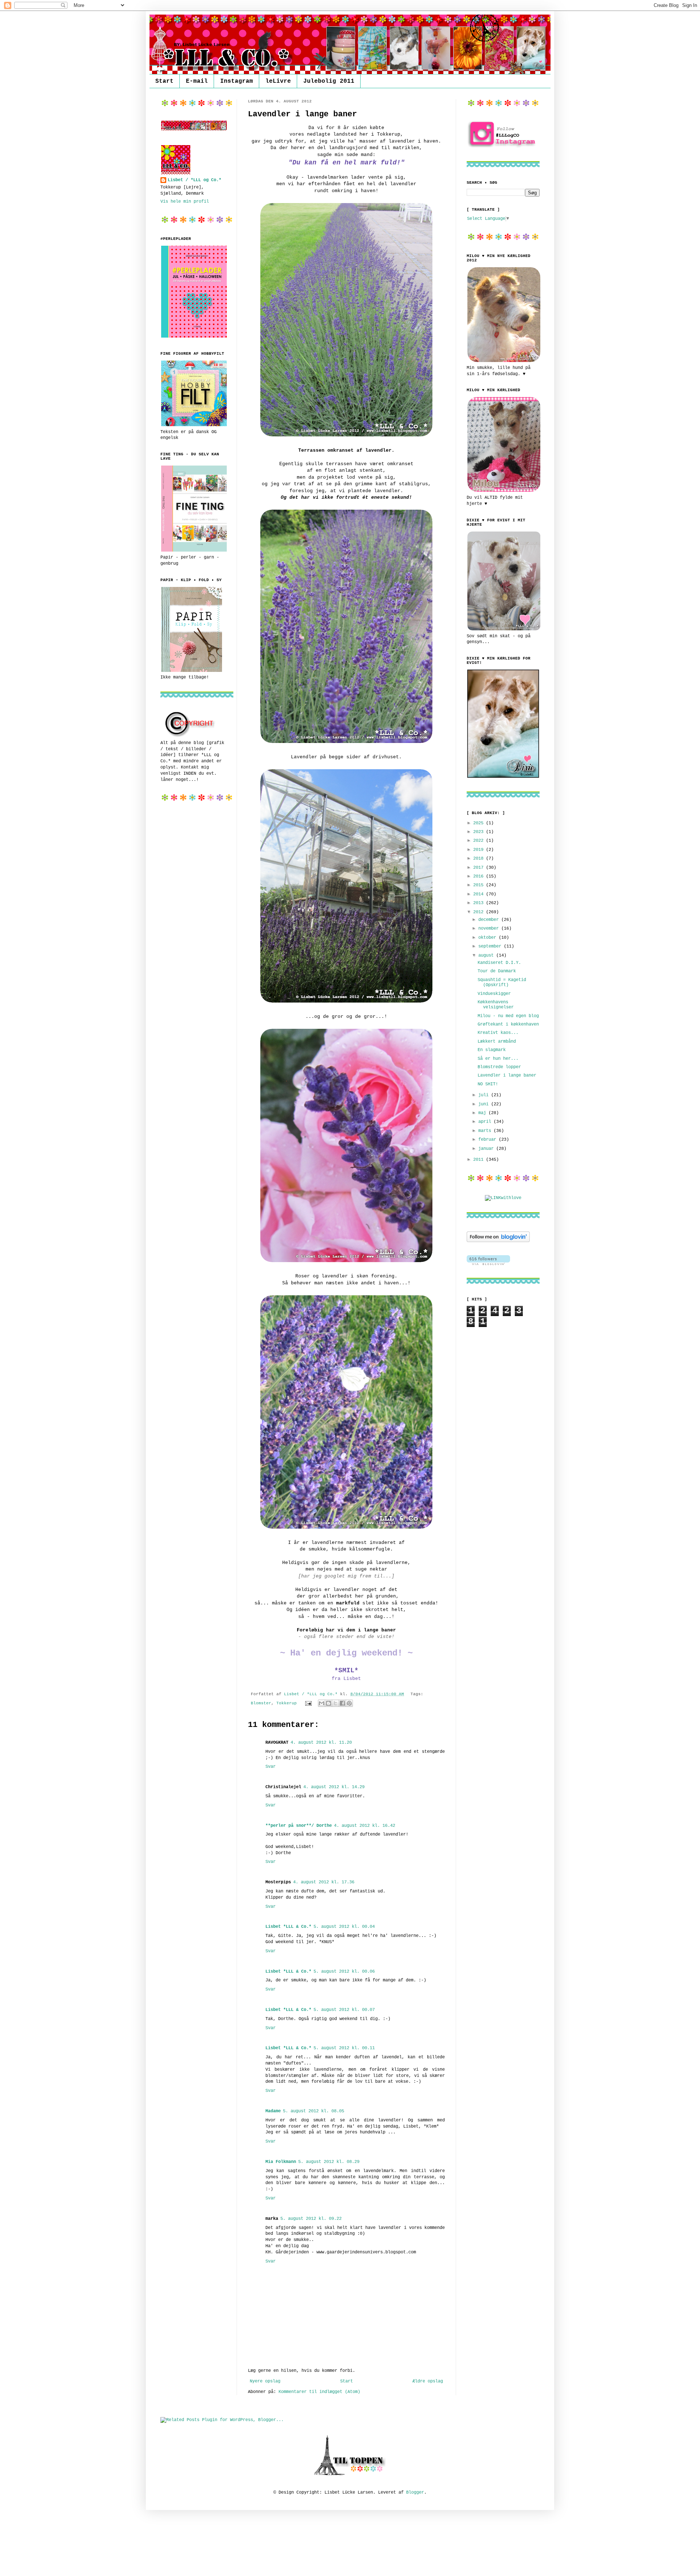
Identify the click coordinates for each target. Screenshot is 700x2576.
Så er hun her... (498, 1059)
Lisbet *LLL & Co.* (288, 1927)
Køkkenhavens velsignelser (496, 1005)
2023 (480, 832)
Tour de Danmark (497, 971)
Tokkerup (287, 1703)
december (490, 920)
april (486, 1122)
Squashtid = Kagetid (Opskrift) (502, 982)
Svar (271, 1767)
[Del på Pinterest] (349, 1703)
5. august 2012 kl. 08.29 (329, 2162)
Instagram (237, 81)
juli (485, 1095)
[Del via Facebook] (342, 1703)
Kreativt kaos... (498, 1033)
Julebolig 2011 (329, 81)
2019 (480, 850)
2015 (480, 885)
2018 (480, 859)
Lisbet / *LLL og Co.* (195, 180)
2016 (480, 876)
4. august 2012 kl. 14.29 (334, 1787)
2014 (480, 894)
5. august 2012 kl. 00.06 (344, 1972)
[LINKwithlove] (503, 1198)
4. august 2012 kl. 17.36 (324, 1882)
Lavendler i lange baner (507, 1075)
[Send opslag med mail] (309, 1703)
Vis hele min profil (185, 202)
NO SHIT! (488, 1084)
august (487, 956)
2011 (480, 1160)
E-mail (197, 81)
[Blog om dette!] (328, 1703)
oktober (489, 938)
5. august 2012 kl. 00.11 (344, 2048)
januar (487, 1149)
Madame (273, 2111)
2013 (480, 903)
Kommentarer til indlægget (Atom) (319, 2392)
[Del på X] (335, 1703)
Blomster (261, 1703)
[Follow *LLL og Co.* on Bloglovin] (498, 1241)
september (491, 946)
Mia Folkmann (281, 2162)
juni (485, 1104)
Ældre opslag (428, 2381)
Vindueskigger (494, 994)
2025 (480, 823)
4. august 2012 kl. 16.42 (365, 1826)
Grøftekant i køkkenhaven (508, 1024)
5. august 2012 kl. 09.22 (311, 2219)
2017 (480, 868)
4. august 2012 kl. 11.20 (321, 1743)
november (490, 929)
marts (486, 1131)
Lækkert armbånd (497, 1042)
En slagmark (492, 1050)
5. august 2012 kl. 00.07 (344, 2010)
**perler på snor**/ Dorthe (299, 1826)
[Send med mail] (322, 1703)
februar (489, 1140)
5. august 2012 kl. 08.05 (314, 2111)
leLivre (278, 81)
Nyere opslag (265, 2381)
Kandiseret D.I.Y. (499, 963)
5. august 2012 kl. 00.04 (344, 1927)
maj (483, 1113)
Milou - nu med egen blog (508, 1016)
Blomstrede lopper (499, 1067)
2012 (480, 912)
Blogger (415, 2493)
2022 (480, 841)
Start (164, 81)
